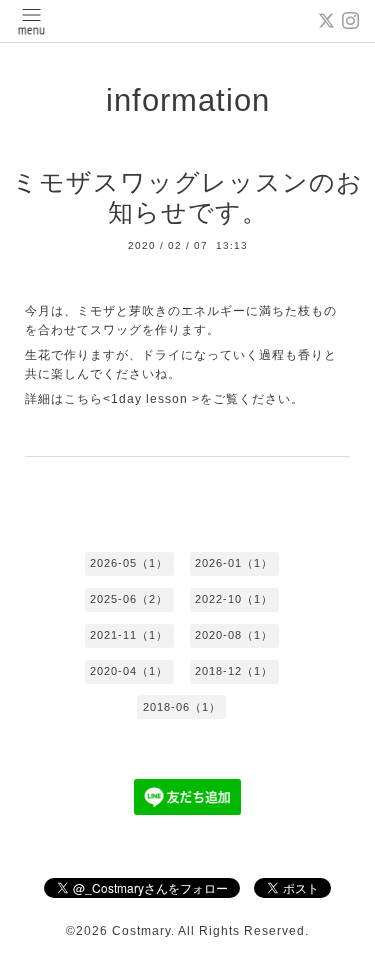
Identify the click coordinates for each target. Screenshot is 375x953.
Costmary (141, 931)
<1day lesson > (151, 399)
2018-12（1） (234, 671)
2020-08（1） (234, 635)
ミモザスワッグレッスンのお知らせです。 (187, 197)
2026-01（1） (234, 563)
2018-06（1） (182, 707)
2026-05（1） (129, 563)
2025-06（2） (129, 599)
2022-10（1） (234, 599)
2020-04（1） (129, 671)
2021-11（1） (129, 635)
